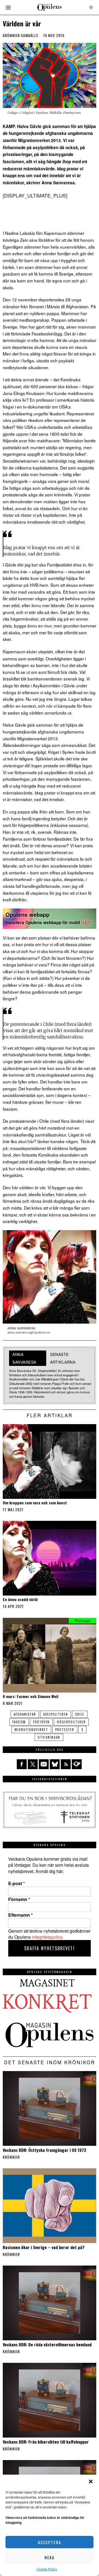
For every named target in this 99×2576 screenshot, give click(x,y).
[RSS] (66, 1764)
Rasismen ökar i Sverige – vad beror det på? (44, 2247)
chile (80, 1714)
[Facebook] (22, 1764)
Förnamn (19, 1899)
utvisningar (49, 1737)
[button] (91, 2481)
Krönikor (11, 35)
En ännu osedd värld (20, 1600)
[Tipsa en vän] (44, 1764)
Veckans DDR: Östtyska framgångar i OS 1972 (45, 2150)
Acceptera (50, 2542)
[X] (33, 1764)
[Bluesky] (55, 1764)
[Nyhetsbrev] (77, 1764)
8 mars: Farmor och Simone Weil (31, 1697)
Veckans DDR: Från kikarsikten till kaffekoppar (46, 2442)
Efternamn (20, 1915)
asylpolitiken (56, 1714)
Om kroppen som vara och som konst (35, 1503)
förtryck (41, 1722)
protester (65, 1730)
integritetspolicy (47, 1937)
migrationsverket (31, 1730)
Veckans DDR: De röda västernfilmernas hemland (47, 2344)
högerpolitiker (71, 1722)
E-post (16, 1883)
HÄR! (86, 922)
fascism (19, 1722)
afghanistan (25, 1714)
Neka (50, 2557)
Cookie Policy (47, 2569)
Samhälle (30, 35)
